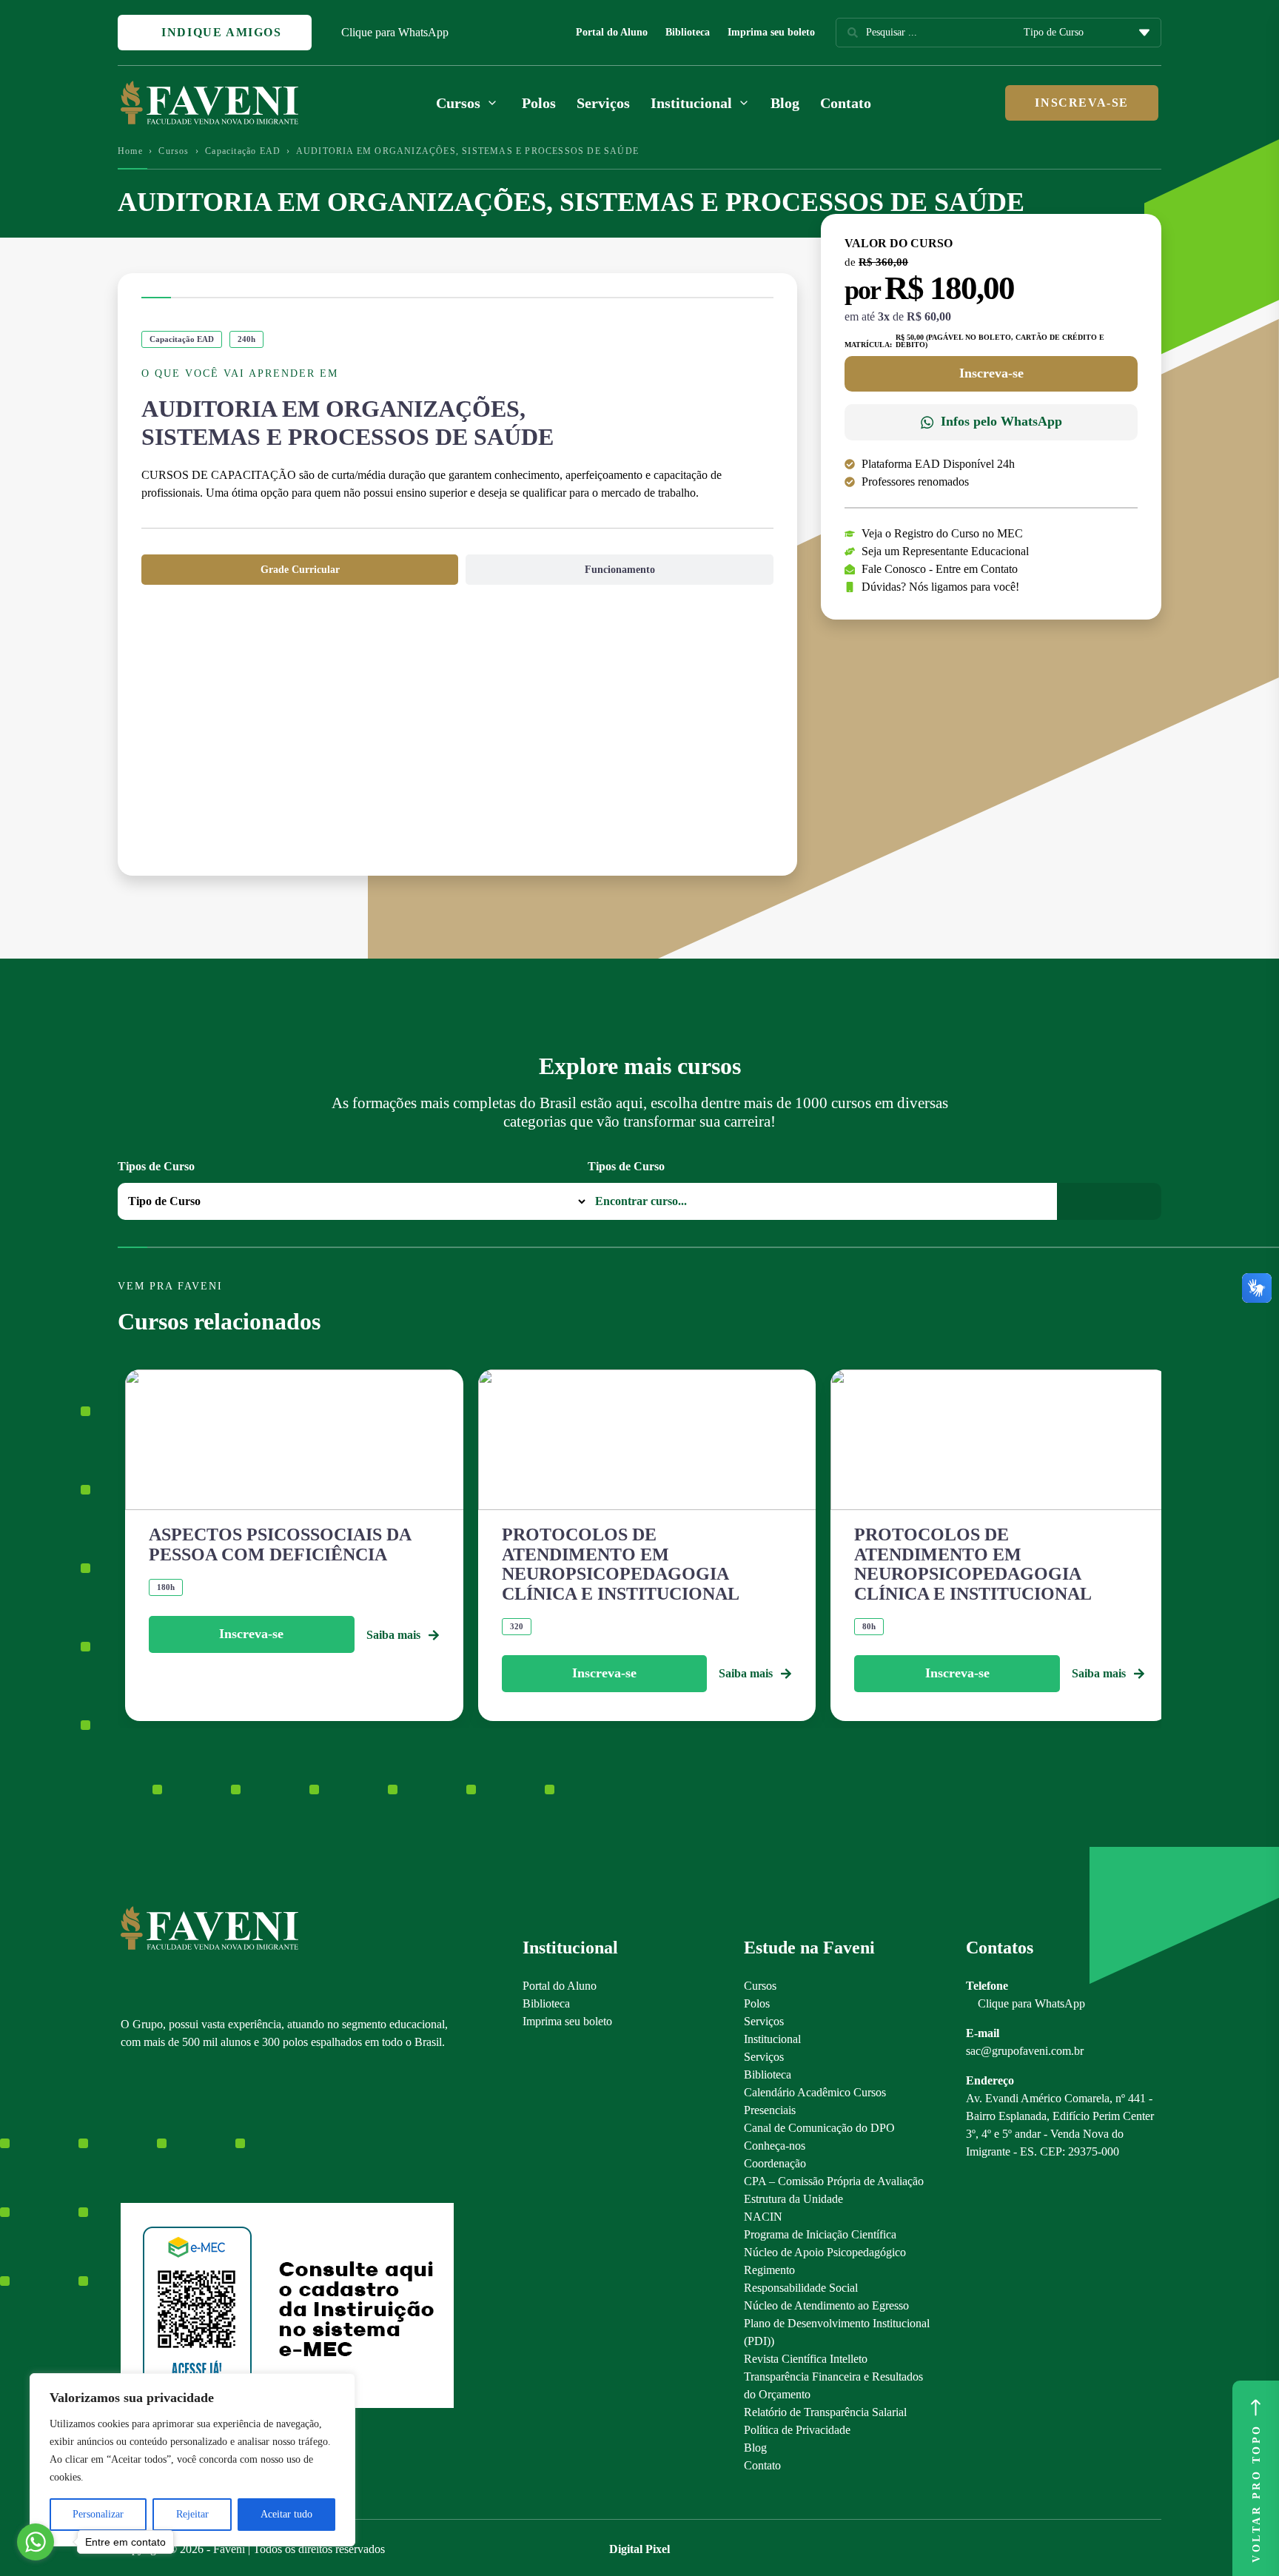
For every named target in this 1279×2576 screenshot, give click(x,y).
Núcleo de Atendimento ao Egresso (826, 2305)
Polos (539, 103)
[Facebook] (154, 2127)
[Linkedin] (205, 2127)
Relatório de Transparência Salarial (825, 2412)
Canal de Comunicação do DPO (819, 2128)
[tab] (300, 570)
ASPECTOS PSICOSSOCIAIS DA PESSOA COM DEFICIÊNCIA (280, 1544)
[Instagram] (128, 2127)
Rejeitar (192, 2514)
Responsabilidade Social (801, 2288)
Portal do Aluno (612, 32)
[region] (192, 2460)
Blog (785, 103)
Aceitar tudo (286, 2514)
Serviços (603, 103)
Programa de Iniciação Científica (820, 2234)
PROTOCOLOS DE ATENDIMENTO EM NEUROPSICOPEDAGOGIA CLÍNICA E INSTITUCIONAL (621, 1564)
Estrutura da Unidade (793, 2199)
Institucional (772, 2039)
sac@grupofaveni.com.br (1025, 2051)
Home (130, 151)
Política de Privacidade (797, 2430)
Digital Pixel (639, 2549)
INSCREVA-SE (1082, 103)
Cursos (174, 151)
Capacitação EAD (243, 151)
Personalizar (98, 2514)
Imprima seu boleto (771, 32)
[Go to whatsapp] (36, 2542)
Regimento (769, 2270)
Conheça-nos (775, 2146)
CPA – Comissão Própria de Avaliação (834, 2181)
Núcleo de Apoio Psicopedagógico (825, 2252)
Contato (846, 103)
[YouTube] (179, 2127)
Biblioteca (688, 32)
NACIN (763, 2217)
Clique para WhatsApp (395, 32)
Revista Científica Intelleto (806, 2359)
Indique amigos (220, 32)
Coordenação (775, 2163)
